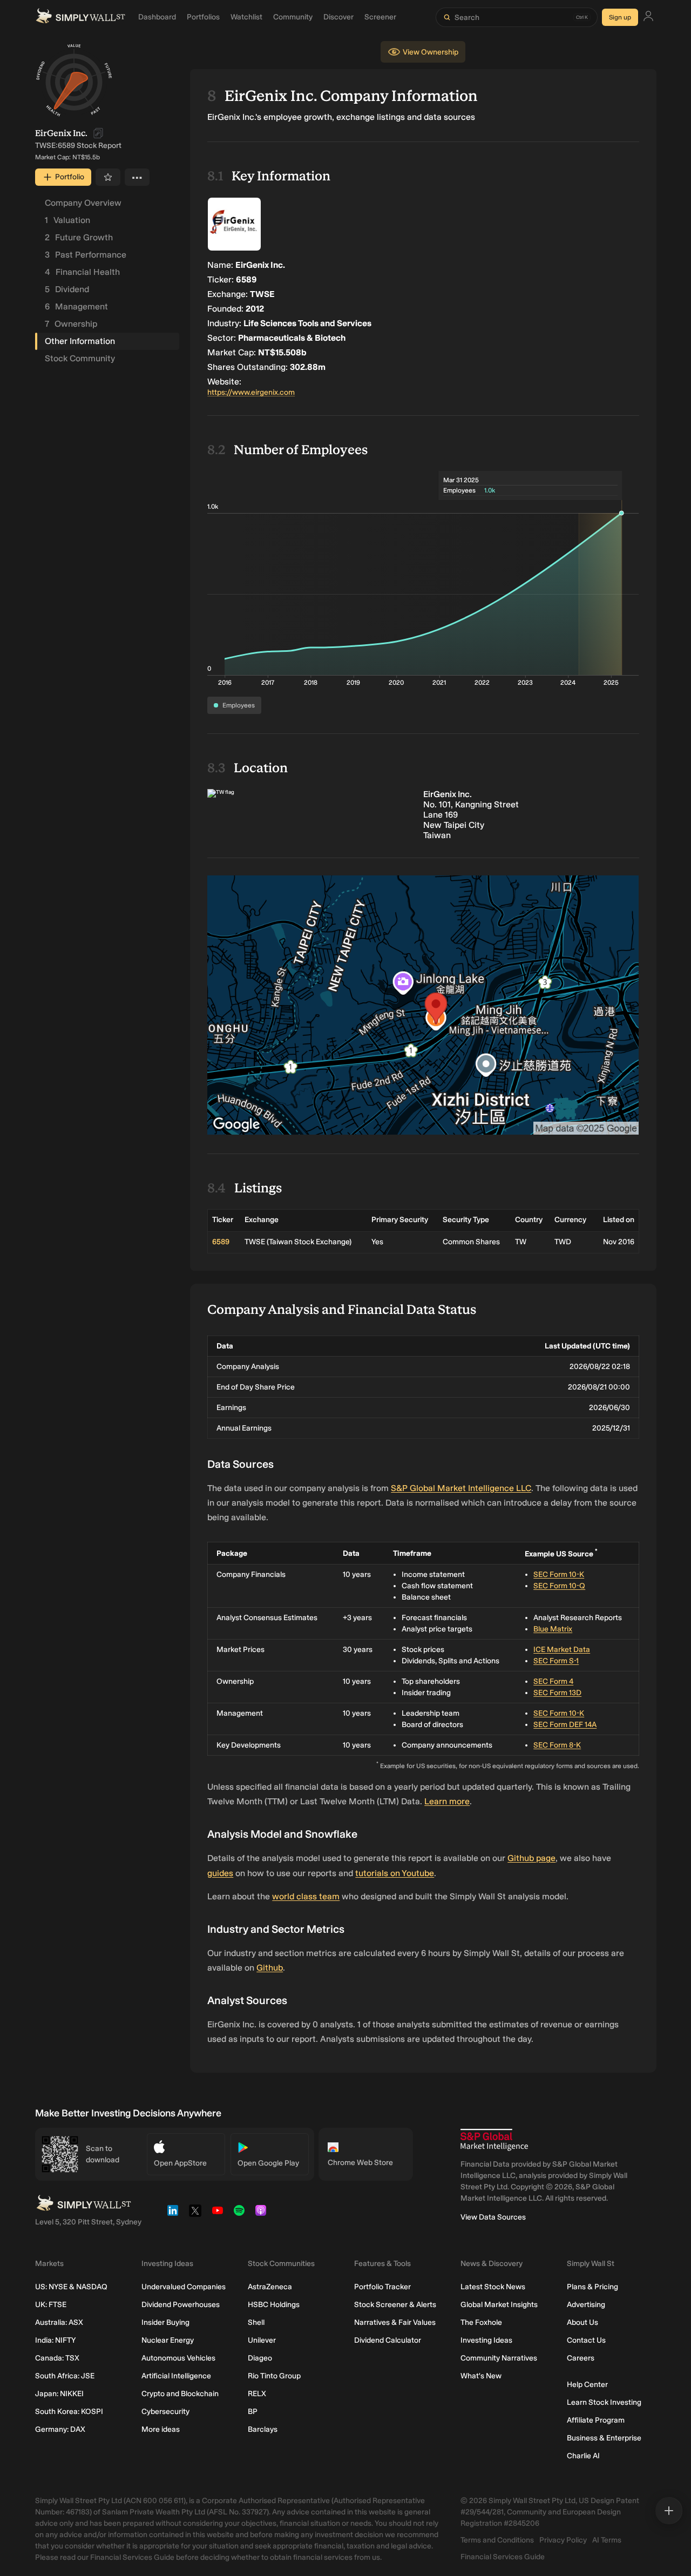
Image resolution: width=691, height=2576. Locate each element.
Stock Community (80, 358)
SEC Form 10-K (559, 1574)
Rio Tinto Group (274, 2376)
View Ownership (431, 52)
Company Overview (83, 203)
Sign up (620, 17)
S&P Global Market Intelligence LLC (461, 1488)
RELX (257, 2394)
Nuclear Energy (168, 2340)
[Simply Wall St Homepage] (80, 17)
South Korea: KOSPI (69, 2412)
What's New (481, 2376)
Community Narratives (499, 2358)
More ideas (161, 2429)
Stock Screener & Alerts (395, 2305)
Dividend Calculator (388, 2340)
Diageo (260, 2358)
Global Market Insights (499, 2305)
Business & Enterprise (604, 2438)
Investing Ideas (486, 2340)
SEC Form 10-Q (559, 1586)
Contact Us (586, 2340)
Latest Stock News (493, 2287)
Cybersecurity (165, 2412)
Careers (581, 2358)
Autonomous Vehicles (178, 2358)
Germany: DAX (60, 2429)
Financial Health (82, 272)
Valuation (67, 220)
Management (76, 306)
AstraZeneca (270, 2287)
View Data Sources (493, 2217)
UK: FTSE (51, 2305)
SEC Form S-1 (556, 1661)
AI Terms (607, 2540)
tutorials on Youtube (395, 1873)
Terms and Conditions (497, 2540)
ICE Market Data (562, 1650)
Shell (256, 2322)
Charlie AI (583, 2456)
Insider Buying (165, 2322)
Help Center (587, 2385)
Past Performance (86, 255)
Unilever (262, 2340)
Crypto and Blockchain (180, 2394)
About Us (582, 2322)
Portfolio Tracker (382, 2287)
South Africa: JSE (65, 2376)
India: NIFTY (55, 2340)
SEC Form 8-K (557, 1745)
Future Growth (79, 237)
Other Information (80, 341)
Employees (239, 705)
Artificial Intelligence (176, 2376)
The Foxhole (481, 2322)
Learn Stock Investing (604, 2402)
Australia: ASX (59, 2322)
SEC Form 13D (557, 1693)
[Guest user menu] (648, 18)
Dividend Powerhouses (181, 2305)
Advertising (586, 2305)
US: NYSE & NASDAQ (71, 2287)
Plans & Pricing (592, 2287)
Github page (531, 1858)
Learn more (447, 1801)
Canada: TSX (57, 2358)
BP (253, 2412)
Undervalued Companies (184, 2287)
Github (270, 1968)
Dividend (67, 289)
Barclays (263, 2429)
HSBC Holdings (274, 2305)
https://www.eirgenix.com (251, 392)
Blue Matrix (553, 1629)
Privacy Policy (563, 2540)
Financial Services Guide (503, 2557)
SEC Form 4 (553, 1681)
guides (220, 1873)
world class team (306, 1896)
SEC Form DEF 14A (565, 1725)
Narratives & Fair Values (395, 2322)
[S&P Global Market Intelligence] (494, 2140)
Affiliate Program (596, 2420)
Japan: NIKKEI (59, 2394)
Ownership (71, 324)
